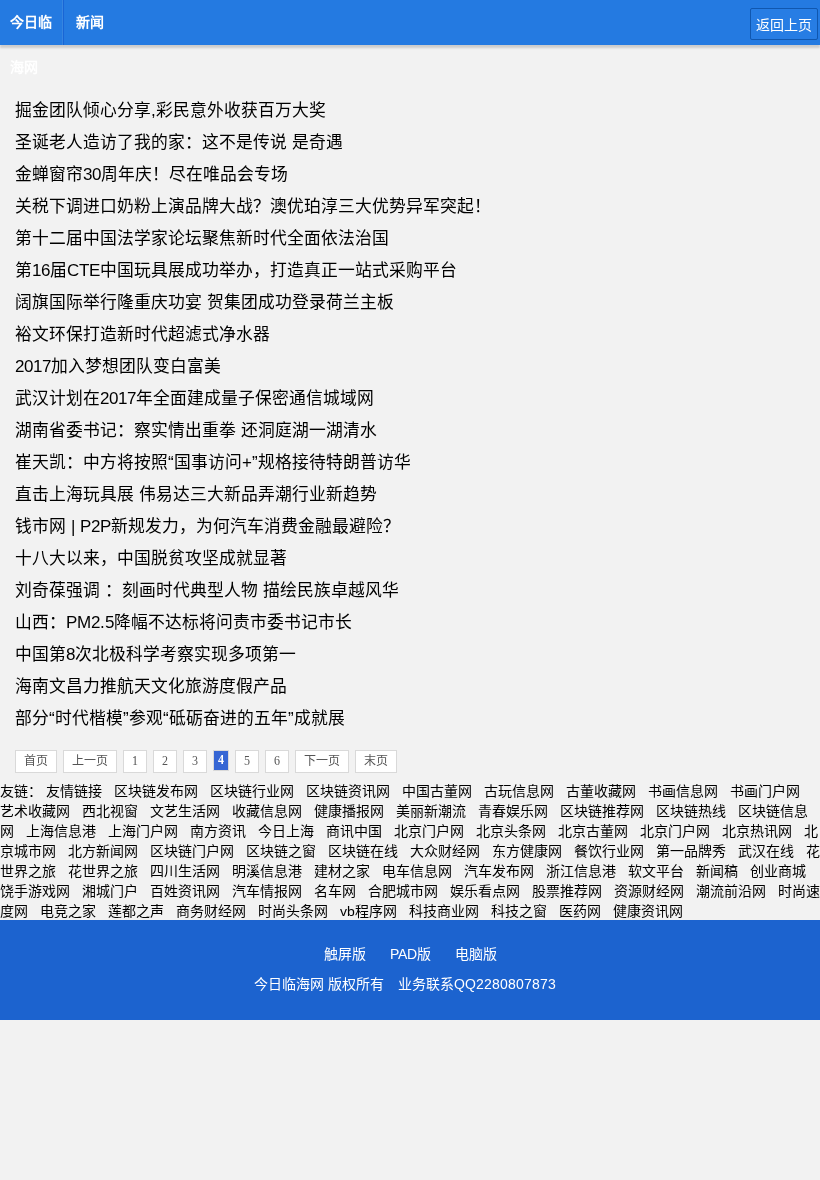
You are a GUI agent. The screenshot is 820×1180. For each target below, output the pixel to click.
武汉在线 (766, 851)
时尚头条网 (293, 911)
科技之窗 (519, 911)
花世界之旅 (103, 871)
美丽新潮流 (431, 811)
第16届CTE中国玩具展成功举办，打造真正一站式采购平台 (236, 270)
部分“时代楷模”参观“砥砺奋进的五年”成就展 (180, 718)
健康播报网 (349, 811)
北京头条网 (511, 831)
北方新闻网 (103, 851)
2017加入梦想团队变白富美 (118, 366)
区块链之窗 (281, 851)
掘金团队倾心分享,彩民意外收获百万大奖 (170, 110)
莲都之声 (136, 911)
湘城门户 (110, 891)
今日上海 (286, 831)
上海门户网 (143, 831)
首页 (36, 761)
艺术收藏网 (35, 811)
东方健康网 (527, 851)
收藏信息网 (267, 811)
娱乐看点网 (485, 891)
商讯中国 (354, 831)
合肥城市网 (403, 891)
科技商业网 (444, 911)
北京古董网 (593, 831)
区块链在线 (363, 851)
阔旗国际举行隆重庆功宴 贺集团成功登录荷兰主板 (204, 302)
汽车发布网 (499, 871)
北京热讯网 (757, 831)
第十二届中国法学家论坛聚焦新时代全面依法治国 (202, 238)
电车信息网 (417, 871)
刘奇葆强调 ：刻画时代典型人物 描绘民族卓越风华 (207, 590)
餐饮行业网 (609, 851)
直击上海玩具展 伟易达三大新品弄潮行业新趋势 (196, 494)
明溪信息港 (267, 871)
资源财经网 (649, 891)
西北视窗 (110, 811)
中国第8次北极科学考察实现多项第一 (155, 654)
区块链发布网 (156, 791)
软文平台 (656, 871)
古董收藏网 (601, 791)
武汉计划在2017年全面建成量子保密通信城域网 (194, 398)
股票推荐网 (567, 891)
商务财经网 (211, 911)
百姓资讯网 (185, 891)
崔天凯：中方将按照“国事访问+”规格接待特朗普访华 (213, 462)
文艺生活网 (185, 811)
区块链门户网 (192, 851)
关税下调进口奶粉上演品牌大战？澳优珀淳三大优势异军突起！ (253, 206)
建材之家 (342, 871)
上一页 (90, 761)
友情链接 (74, 791)
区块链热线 (691, 811)
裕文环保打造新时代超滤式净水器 (142, 334)
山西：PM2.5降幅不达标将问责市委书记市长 (183, 622)
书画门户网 (765, 791)
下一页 (322, 761)
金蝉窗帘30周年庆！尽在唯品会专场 (151, 174)
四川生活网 (185, 871)
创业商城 (778, 871)
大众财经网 (445, 851)
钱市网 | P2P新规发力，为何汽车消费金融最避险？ (207, 526)
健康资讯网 (648, 911)
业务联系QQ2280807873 (477, 984)
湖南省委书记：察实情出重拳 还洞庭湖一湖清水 (196, 430)
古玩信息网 (519, 791)
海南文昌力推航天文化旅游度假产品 (151, 686)
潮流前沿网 (731, 891)
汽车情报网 (267, 891)
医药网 (580, 911)
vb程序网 (368, 911)
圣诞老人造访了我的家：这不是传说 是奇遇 (179, 142)
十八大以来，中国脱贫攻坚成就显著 (151, 558)
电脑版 (476, 954)
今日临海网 (31, 28)
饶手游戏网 (35, 891)
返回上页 (784, 25)
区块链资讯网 (348, 791)
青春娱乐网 (513, 811)
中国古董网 (437, 791)
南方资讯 (218, 831)
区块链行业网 (252, 791)
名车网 (335, 891)
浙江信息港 (581, 871)
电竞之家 (68, 911)
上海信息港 (61, 831)
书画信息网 (683, 791)
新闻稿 (717, 871)
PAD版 (410, 954)
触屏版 (345, 954)
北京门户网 (429, 831)
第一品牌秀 (691, 851)
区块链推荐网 (602, 811)
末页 (376, 761)
